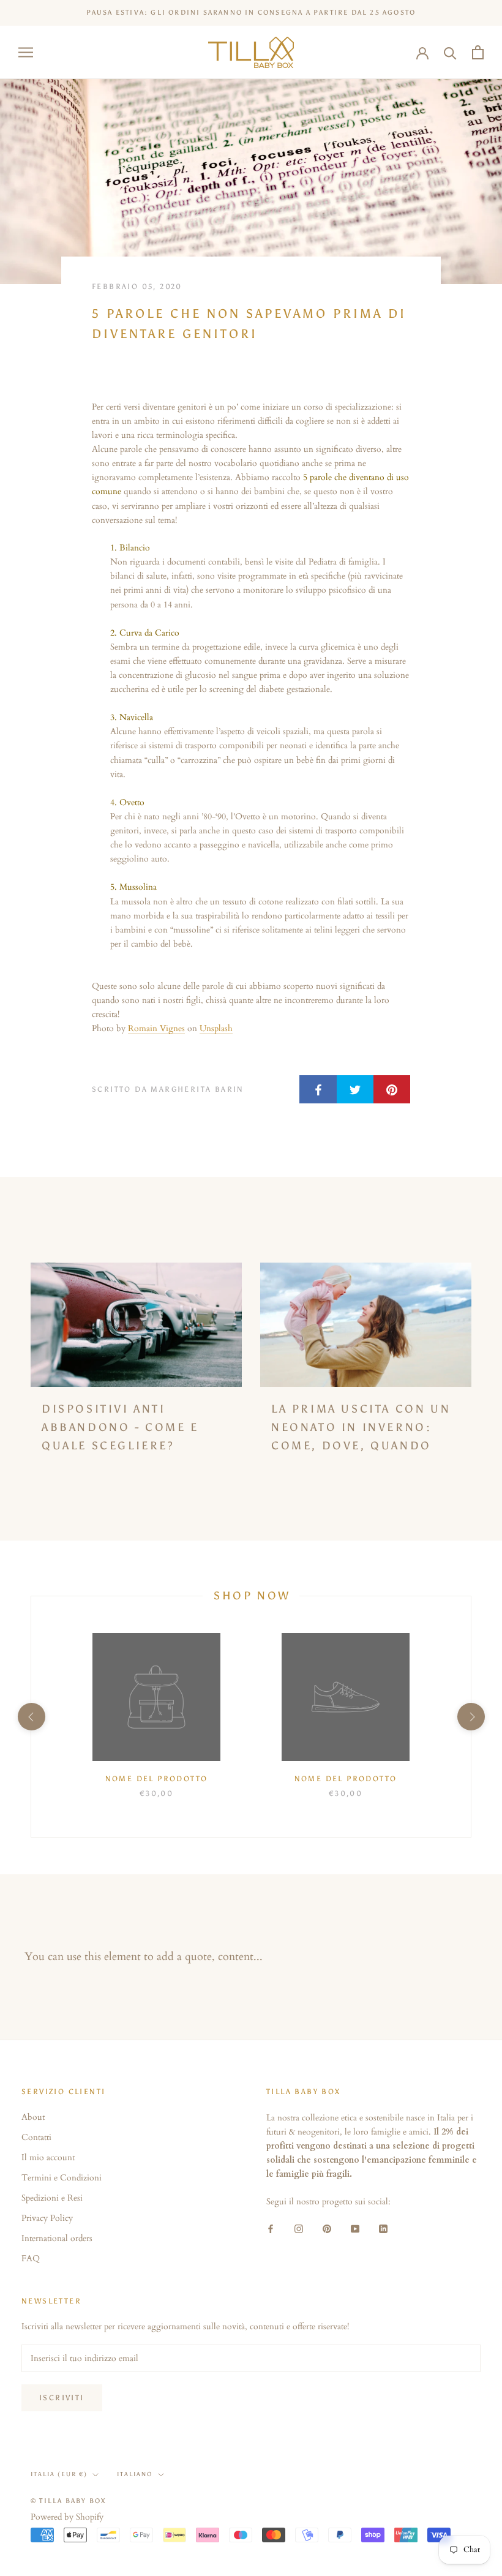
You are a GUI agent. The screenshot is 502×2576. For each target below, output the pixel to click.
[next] (470, 1717)
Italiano (135, 2474)
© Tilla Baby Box (69, 2501)
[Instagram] (299, 2228)
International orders (57, 2238)
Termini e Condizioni (62, 2178)
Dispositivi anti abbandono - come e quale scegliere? (120, 1427)
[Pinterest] (327, 2228)
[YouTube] (355, 2228)
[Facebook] (271, 2228)
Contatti (36, 2137)
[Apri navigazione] (26, 52)
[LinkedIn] (383, 2228)
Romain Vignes (156, 1028)
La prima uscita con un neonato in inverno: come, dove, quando (361, 1427)
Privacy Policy (47, 2218)
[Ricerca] (450, 52)
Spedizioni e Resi (52, 2198)
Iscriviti (62, 2398)
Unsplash (216, 1028)
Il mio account (48, 2157)
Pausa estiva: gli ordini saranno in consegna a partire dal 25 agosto (251, 13)
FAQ (31, 2259)
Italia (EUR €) (59, 2474)
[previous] (31, 1717)
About (33, 2117)
